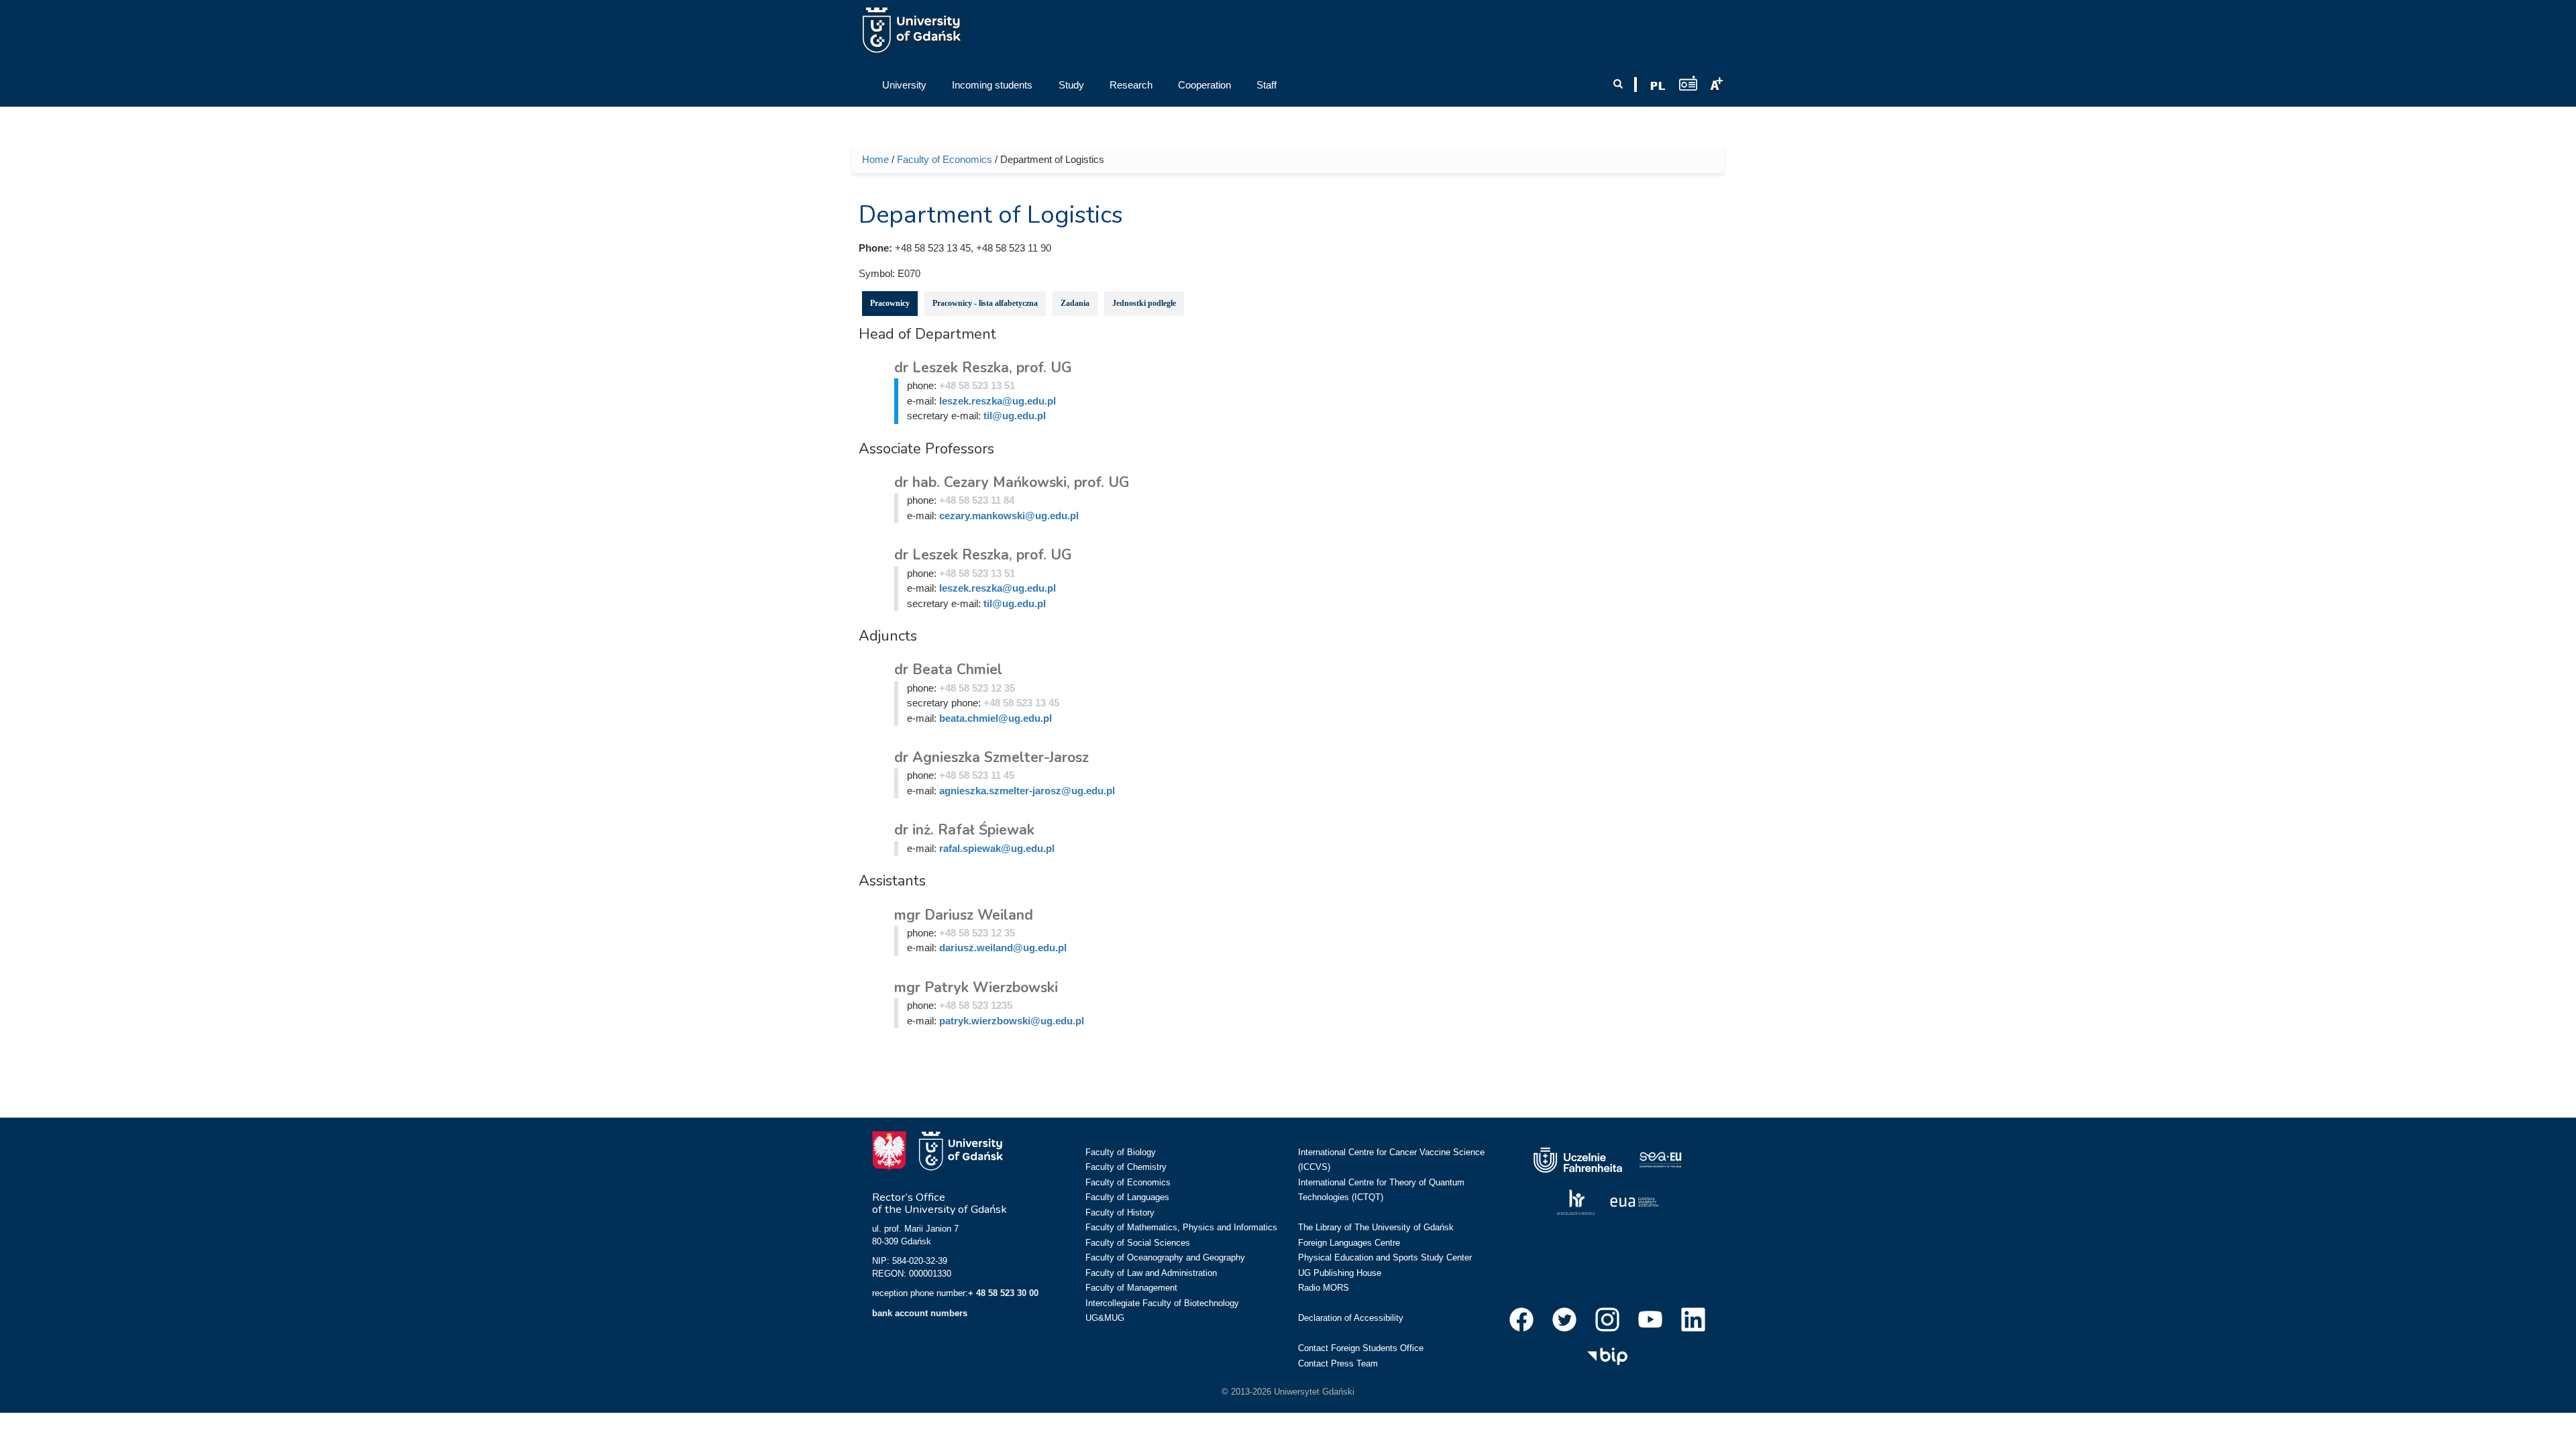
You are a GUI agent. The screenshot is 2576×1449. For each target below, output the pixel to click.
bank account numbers (920, 1313)
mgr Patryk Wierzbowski (976, 987)
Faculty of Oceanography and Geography (1165, 1257)
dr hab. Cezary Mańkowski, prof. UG (1012, 482)
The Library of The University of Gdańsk (1376, 1227)
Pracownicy (890, 303)
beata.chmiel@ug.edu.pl (996, 718)
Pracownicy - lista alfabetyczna (985, 303)
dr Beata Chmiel (948, 669)
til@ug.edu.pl (1015, 416)
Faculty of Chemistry (1126, 1167)
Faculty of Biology (1121, 1152)
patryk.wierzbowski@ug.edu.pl (1012, 1021)
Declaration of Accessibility (1351, 1318)
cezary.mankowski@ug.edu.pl (1009, 516)
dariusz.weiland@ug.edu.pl (1003, 948)
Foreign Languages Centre (1349, 1243)
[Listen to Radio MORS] (1688, 83)
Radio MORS (1324, 1288)
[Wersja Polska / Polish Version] (1658, 86)
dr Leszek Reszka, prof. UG (983, 368)
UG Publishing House (1340, 1273)
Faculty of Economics (945, 159)
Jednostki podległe (1144, 303)
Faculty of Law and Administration (1151, 1273)
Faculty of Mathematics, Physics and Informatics (1181, 1227)
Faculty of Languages (1127, 1197)
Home (875, 159)
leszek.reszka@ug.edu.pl (998, 401)
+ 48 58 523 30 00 (1003, 1293)
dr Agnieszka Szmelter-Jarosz (991, 757)
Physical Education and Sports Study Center (1385, 1257)
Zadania (1075, 303)
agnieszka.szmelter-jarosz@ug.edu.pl (1027, 791)
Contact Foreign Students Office (1361, 1348)
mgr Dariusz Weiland (964, 915)
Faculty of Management (1131, 1288)
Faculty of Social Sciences (1138, 1243)
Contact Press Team (1338, 1363)
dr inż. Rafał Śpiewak (964, 830)
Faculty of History (1120, 1213)
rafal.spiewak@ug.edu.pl (997, 848)
